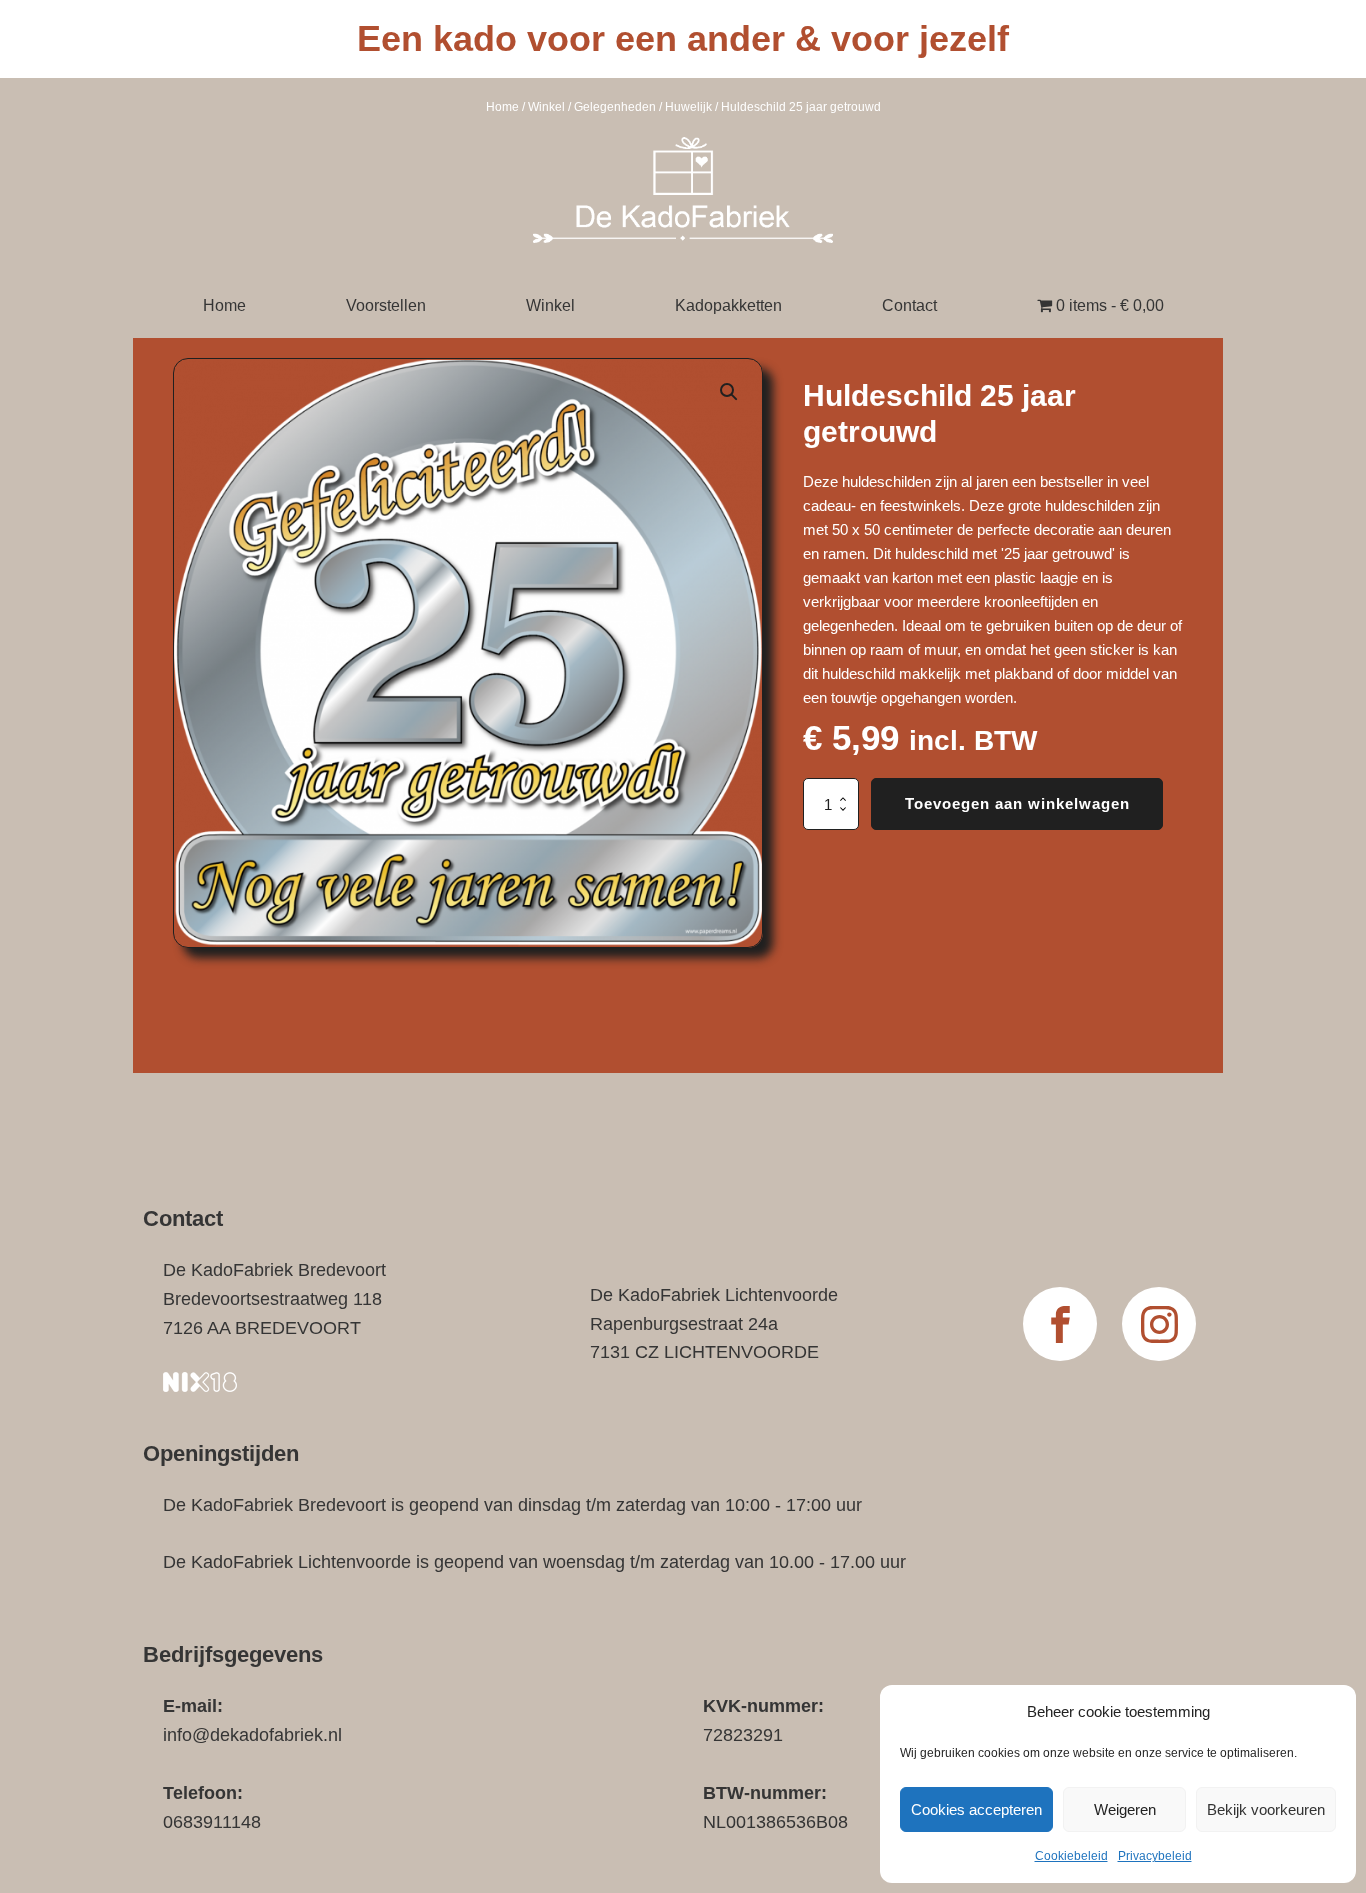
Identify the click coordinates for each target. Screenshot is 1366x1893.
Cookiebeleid (1071, 1856)
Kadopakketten (728, 305)
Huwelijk (688, 107)
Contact (909, 305)
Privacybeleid (1155, 1856)
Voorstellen (386, 305)
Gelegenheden (615, 107)
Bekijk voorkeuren (1266, 1809)
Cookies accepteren (976, 1809)
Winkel (546, 107)
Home (502, 107)
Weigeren (1125, 1809)
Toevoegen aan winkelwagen (1017, 803)
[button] (729, 392)
